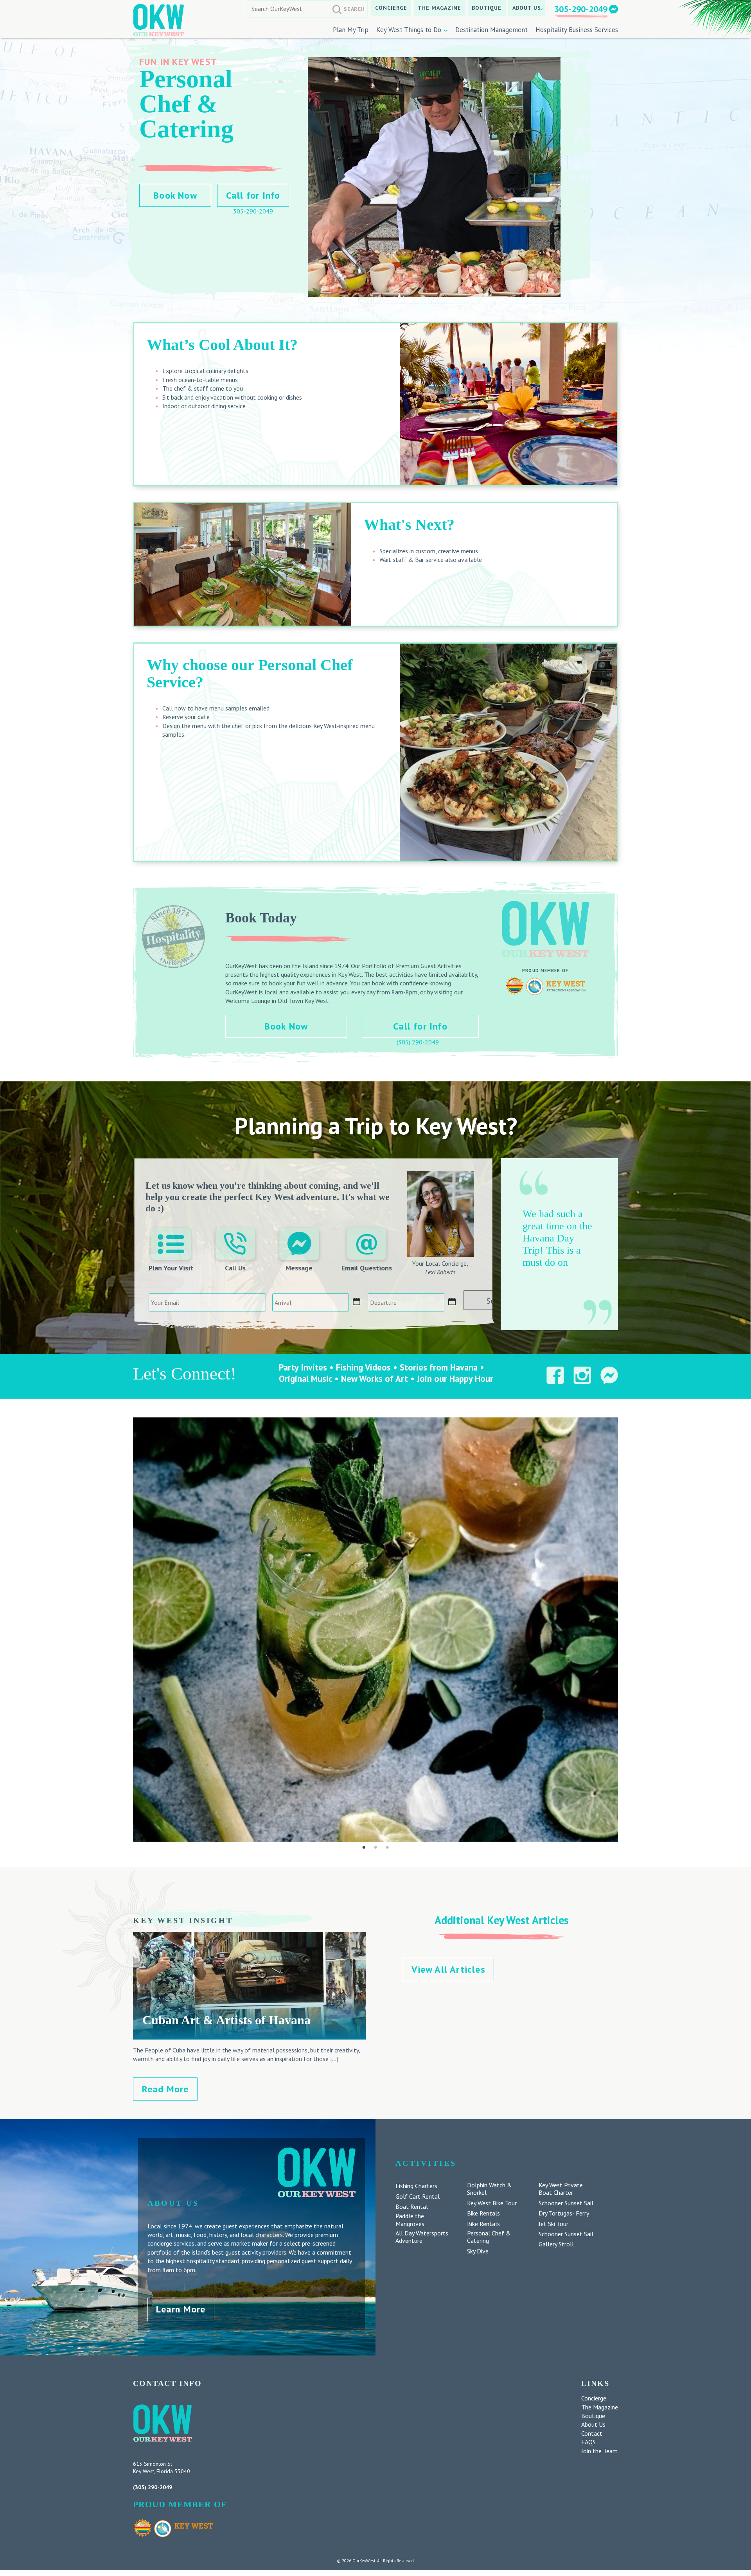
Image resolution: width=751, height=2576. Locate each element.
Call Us (235, 1268)
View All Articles (448, 1969)
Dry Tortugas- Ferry (564, 2213)
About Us (527, 8)
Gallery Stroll (556, 2244)
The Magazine (439, 8)
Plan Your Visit (171, 1268)
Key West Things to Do (409, 30)
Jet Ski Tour (553, 2224)
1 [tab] (364, 1848)
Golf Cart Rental (418, 2197)
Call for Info (253, 195)
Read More (165, 2089)
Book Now (175, 195)
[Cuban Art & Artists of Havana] (249, 2035)
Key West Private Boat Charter (561, 2189)
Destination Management (491, 30)
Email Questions (367, 1268)
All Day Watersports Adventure (422, 2237)
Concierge (391, 8)
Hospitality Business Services (577, 30)
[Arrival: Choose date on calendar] (357, 1302)
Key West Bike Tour (492, 2203)
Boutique (487, 8)
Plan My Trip (351, 30)
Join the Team (599, 2451)
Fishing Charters (416, 2186)
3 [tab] (387, 1848)
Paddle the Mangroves (410, 2220)
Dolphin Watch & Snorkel (490, 2189)
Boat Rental (412, 2207)
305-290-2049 (581, 9)
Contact (592, 2433)
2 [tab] (375, 1848)
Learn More (181, 2309)
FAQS (588, 2442)
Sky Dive (478, 2251)
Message (299, 1268)
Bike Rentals (483, 2213)
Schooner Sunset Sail (566, 2203)
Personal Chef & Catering (489, 2237)
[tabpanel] (375, 1630)
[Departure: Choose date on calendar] (452, 1302)
